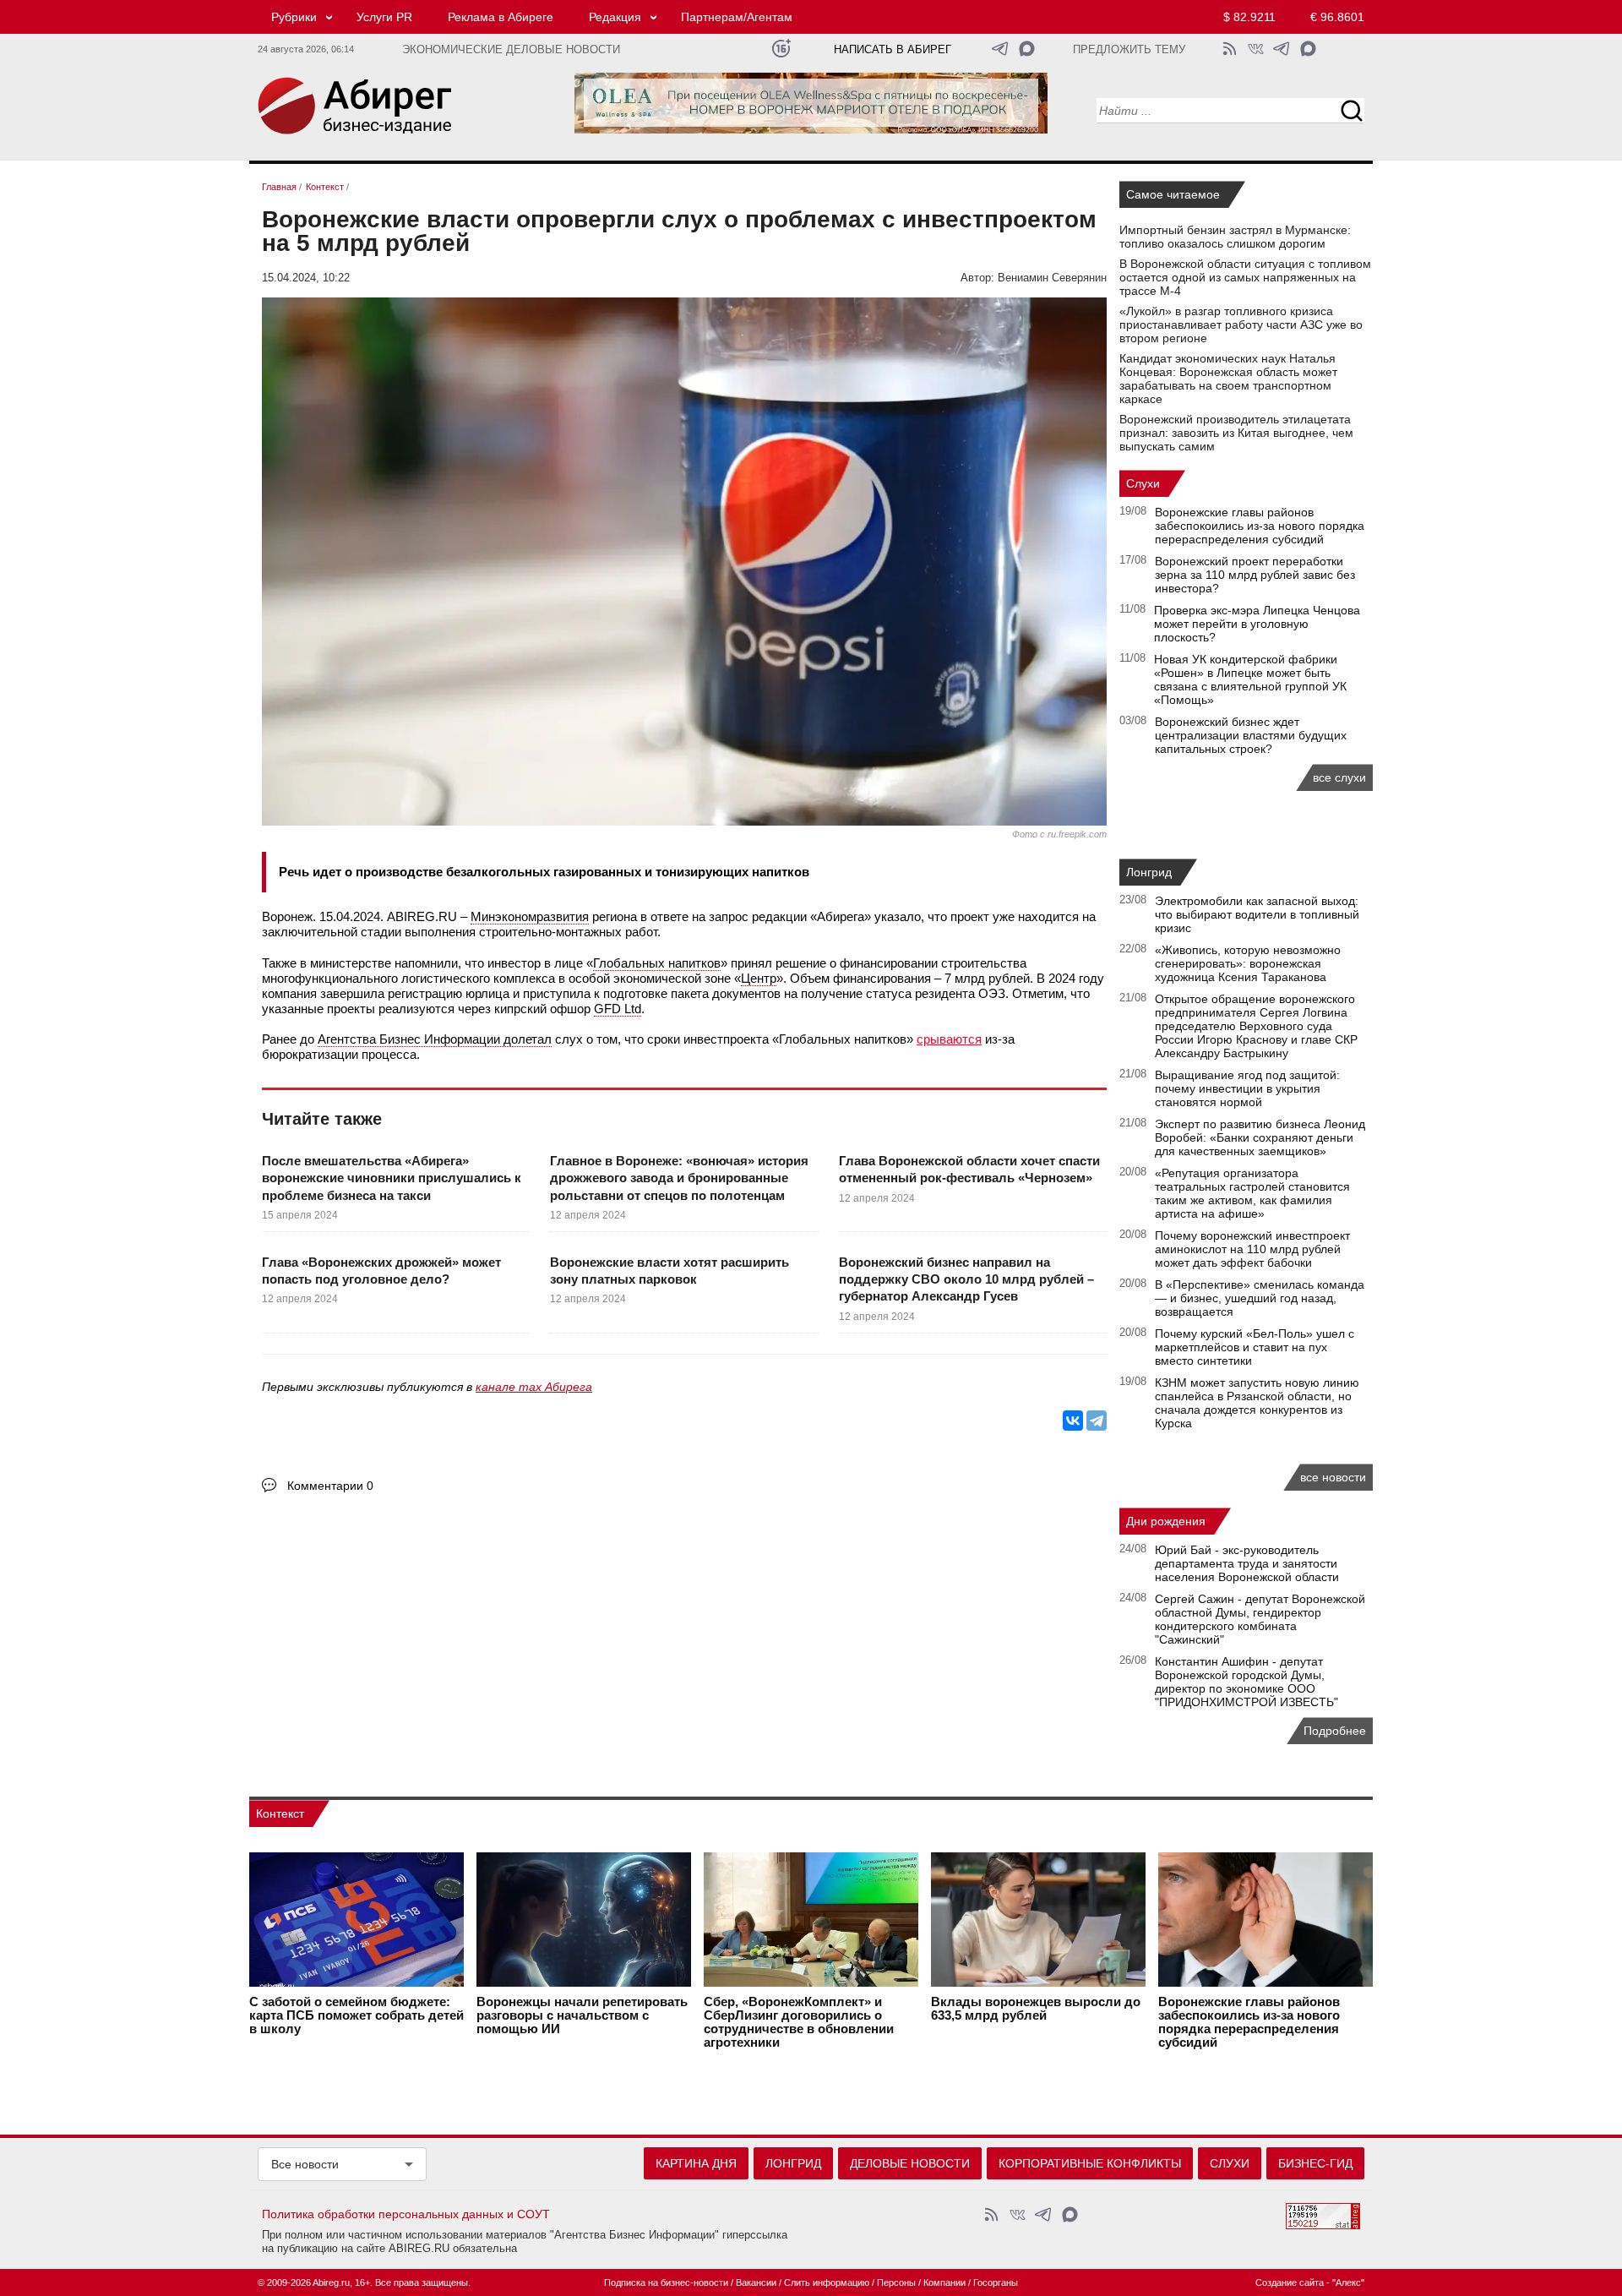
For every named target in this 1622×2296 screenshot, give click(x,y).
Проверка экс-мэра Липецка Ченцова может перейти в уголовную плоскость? (1257, 624)
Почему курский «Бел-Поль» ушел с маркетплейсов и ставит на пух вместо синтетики (1255, 1347)
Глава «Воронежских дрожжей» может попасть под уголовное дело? (381, 1271)
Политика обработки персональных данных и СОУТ (406, 2214)
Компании (944, 2282)
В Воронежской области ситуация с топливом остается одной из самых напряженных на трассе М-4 (1245, 277)
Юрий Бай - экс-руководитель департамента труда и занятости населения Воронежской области (1247, 1563)
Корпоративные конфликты (1090, 2163)
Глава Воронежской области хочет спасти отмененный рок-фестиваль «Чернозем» (969, 1169)
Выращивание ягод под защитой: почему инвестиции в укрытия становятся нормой (1247, 1088)
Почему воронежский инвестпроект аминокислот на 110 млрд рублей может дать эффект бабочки (1252, 1249)
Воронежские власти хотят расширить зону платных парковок (669, 1271)
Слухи (1143, 483)
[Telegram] (1097, 1421)
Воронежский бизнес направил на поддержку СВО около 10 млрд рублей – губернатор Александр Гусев (966, 1279)
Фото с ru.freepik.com (1059, 834)
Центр (759, 978)
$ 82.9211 (1249, 17)
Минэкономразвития (530, 916)
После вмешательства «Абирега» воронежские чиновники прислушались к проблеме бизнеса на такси (392, 1178)
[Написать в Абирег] (1027, 49)
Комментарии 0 (330, 1486)
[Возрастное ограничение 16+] (781, 49)
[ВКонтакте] (1073, 1421)
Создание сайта (1290, 2282)
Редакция (615, 17)
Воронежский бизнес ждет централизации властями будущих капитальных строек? (1251, 735)
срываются (949, 1039)
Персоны (896, 2282)
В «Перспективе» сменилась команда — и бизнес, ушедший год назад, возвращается (1260, 1298)
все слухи (1339, 777)
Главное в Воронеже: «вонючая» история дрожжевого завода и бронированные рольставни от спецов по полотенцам (679, 1178)
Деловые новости (910, 2163)
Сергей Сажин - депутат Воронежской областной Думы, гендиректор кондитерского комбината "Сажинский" (1260, 1619)
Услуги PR (384, 17)
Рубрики (294, 17)
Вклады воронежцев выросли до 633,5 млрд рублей (1036, 2009)
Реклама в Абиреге (501, 17)
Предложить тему (1129, 50)
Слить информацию (827, 2282)
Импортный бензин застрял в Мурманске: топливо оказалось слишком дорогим (1235, 237)
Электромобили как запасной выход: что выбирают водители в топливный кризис (1257, 914)
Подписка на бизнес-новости (666, 2282)
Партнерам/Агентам (737, 17)
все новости (1333, 1477)
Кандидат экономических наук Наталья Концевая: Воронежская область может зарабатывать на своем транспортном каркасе (1228, 379)
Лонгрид (1149, 872)
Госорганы (996, 2282)
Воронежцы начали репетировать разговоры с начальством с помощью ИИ (582, 2015)
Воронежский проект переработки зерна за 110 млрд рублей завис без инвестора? (1255, 575)
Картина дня (696, 2163)
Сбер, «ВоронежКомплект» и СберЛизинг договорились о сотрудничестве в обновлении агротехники (799, 2022)
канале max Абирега (534, 1387)
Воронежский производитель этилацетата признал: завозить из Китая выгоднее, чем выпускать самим (1236, 433)
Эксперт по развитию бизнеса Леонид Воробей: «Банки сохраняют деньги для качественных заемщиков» (1260, 1137)
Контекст (280, 1813)
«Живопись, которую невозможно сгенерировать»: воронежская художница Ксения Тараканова (1248, 963)
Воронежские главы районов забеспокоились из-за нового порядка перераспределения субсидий (1260, 526)
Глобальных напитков (657, 963)
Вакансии (756, 2282)
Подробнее (1335, 1731)
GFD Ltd (618, 1009)
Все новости (305, 2164)
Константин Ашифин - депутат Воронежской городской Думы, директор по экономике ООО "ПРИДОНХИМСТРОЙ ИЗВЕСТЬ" (1246, 1682)
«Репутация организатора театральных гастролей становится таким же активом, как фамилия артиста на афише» (1252, 1193)
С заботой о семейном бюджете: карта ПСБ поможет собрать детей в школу (357, 2015)
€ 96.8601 (1337, 17)
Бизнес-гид (1315, 2163)
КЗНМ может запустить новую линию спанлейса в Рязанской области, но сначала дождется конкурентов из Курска (1257, 1403)
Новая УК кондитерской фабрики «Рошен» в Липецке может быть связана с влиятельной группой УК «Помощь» (1250, 679)
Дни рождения (1166, 1521)
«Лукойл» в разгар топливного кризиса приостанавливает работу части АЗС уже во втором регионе (1241, 324)
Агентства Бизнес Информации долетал (435, 1039)
